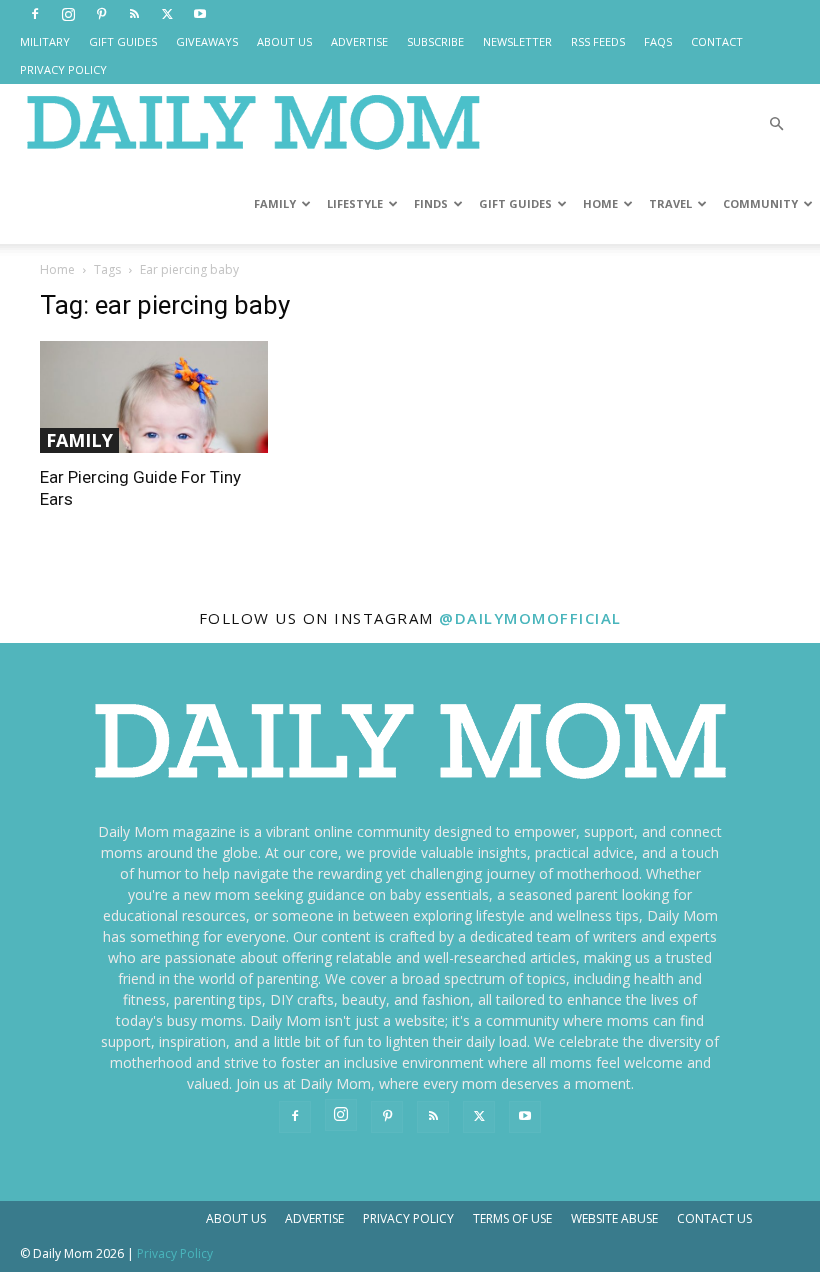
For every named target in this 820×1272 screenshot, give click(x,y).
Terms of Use (512, 1218)
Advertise (314, 1218)
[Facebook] (35, 14)
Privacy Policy (408, 1218)
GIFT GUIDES (123, 41)
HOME (600, 203)
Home (57, 269)
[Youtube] (200, 14)
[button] (776, 124)
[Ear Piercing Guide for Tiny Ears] (154, 397)
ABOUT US (284, 41)
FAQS (658, 41)
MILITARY (45, 41)
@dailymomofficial (530, 618)
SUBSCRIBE (435, 41)
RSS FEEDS (598, 41)
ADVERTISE (359, 41)
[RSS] (134, 14)
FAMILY (275, 203)
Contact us (714, 1218)
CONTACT (717, 41)
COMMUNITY (760, 203)
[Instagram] (68, 14)
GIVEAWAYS (207, 41)
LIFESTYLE (355, 203)
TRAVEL (670, 203)
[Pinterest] (101, 14)
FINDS (431, 203)
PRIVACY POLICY (63, 69)
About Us (236, 1218)
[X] (167, 14)
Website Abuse (614, 1218)
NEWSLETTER (517, 41)
